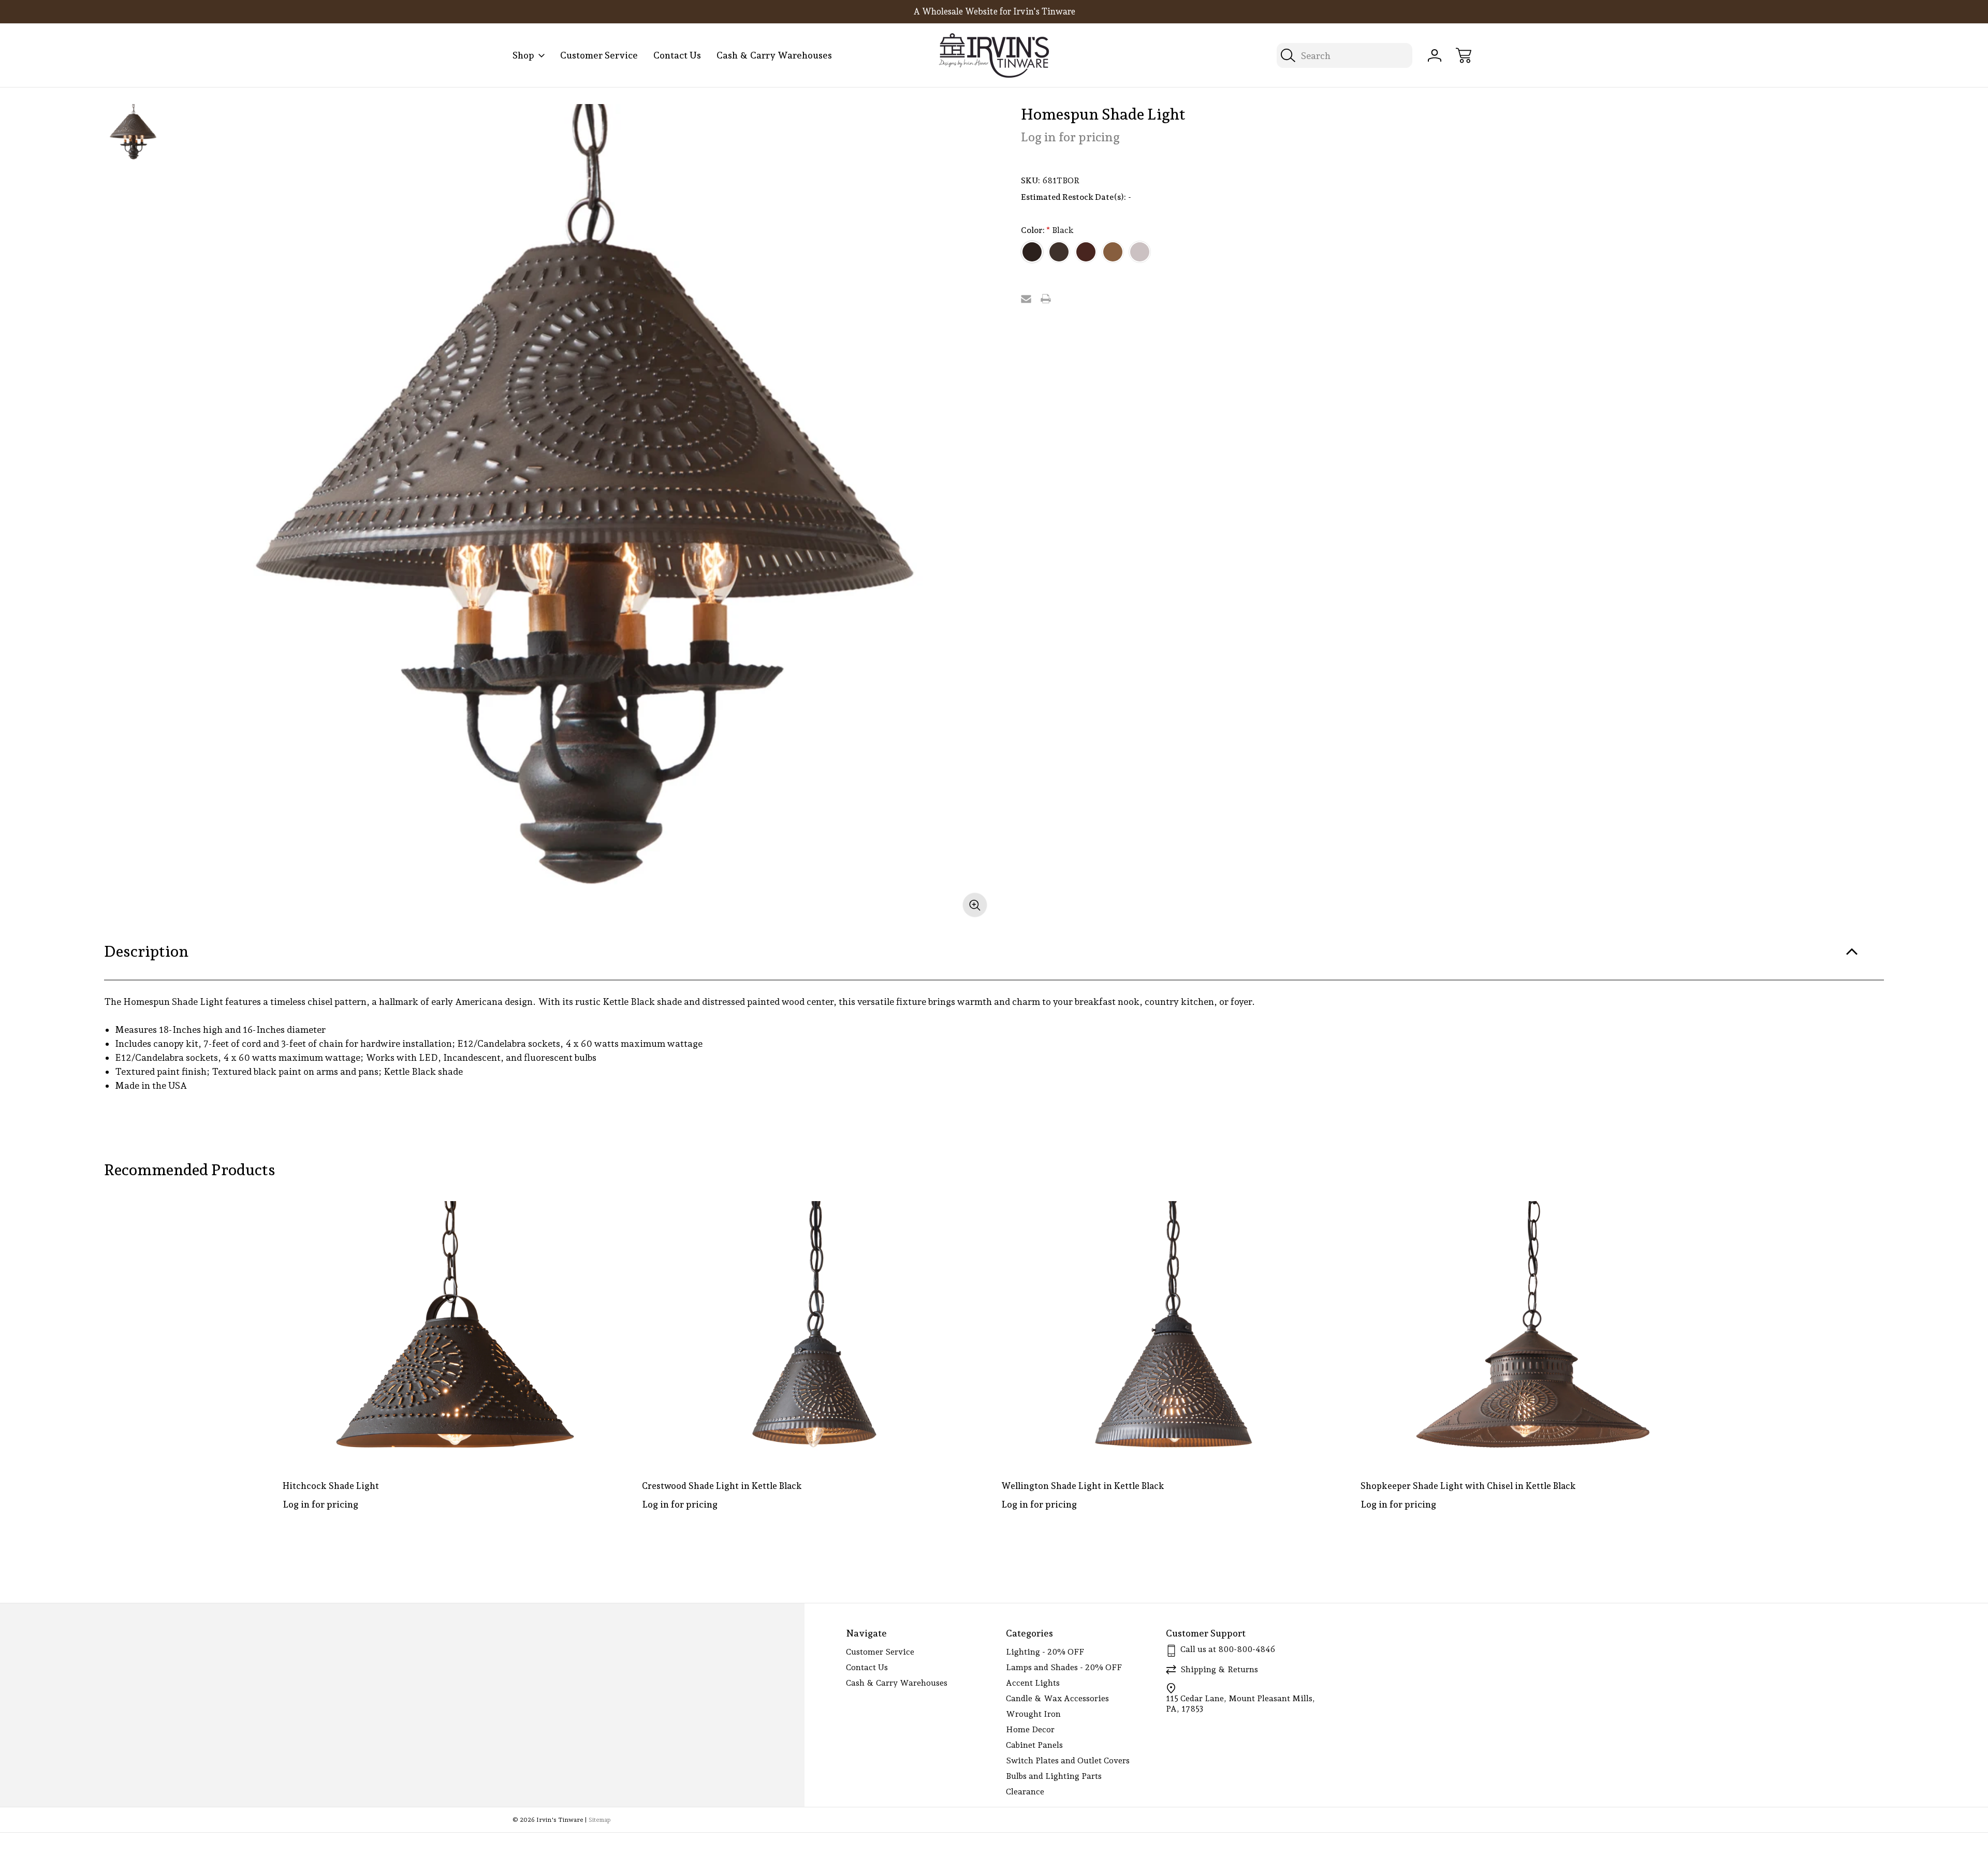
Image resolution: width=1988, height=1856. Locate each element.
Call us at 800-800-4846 (1228, 1649)
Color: (1047, 230)
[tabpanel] (133, 133)
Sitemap (600, 1820)
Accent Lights (1033, 1683)
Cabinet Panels (1034, 1745)
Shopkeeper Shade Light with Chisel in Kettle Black (1468, 1486)
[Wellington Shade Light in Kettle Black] (1174, 1331)
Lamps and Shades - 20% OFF (1064, 1667)
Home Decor (1030, 1729)
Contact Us (677, 55)
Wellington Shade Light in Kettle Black (1083, 1486)
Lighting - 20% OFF (1045, 1652)
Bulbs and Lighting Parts (1054, 1776)
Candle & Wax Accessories (1057, 1698)
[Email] (1026, 299)
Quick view (582, 1217)
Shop (523, 55)
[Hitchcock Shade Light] (455, 1331)
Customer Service (599, 55)
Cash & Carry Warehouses (774, 55)
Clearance (1025, 1792)
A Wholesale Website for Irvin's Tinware (994, 11)
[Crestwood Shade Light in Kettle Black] (814, 1331)
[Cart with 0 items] (1464, 55)
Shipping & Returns (1219, 1669)
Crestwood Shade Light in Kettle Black (722, 1486)
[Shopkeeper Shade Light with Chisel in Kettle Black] (1533, 1331)
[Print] (1046, 299)
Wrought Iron (1033, 1714)
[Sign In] (1435, 55)
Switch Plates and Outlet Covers (1068, 1760)
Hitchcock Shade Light (331, 1486)
